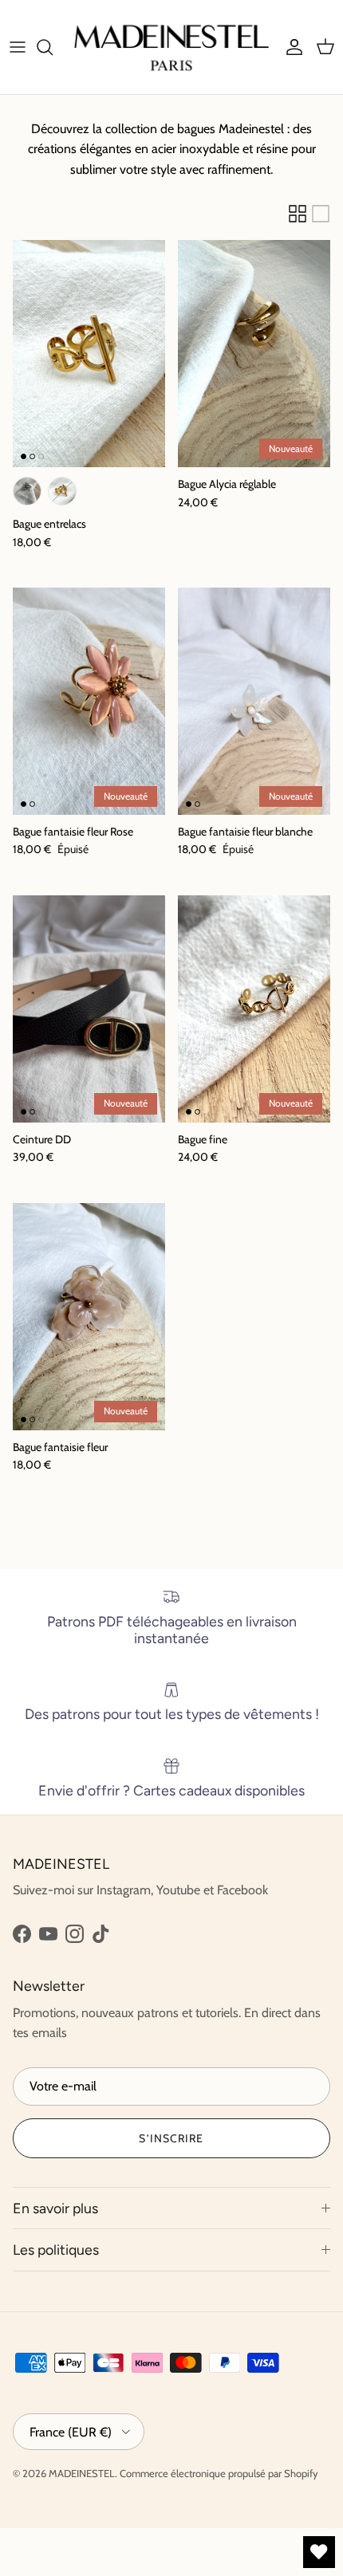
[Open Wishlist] (319, 2552)
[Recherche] (53, 47)
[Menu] (18, 47)
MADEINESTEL (82, 2473)
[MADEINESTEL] (171, 47)
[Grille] (298, 214)
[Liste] (321, 214)
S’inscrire (171, 2138)
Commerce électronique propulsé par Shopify (219, 2473)
